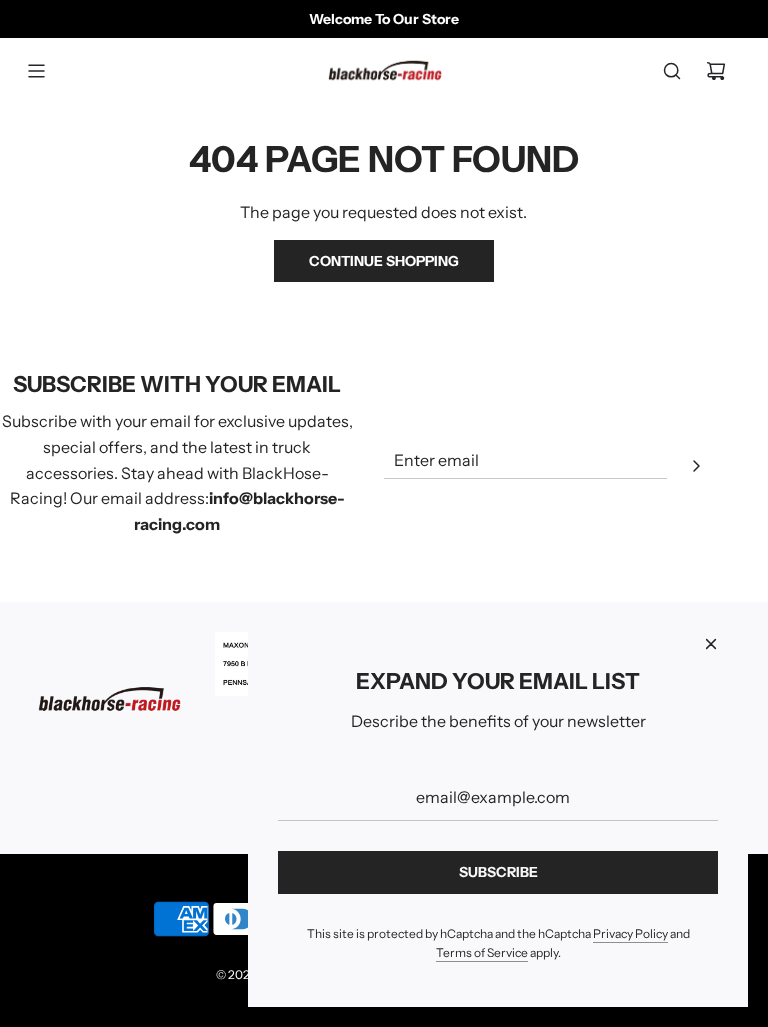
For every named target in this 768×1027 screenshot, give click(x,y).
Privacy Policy (630, 933)
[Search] (672, 71)
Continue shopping (384, 261)
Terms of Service (482, 952)
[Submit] (696, 469)
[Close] (711, 644)
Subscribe (498, 872)
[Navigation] (36, 71)
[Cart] (716, 71)
